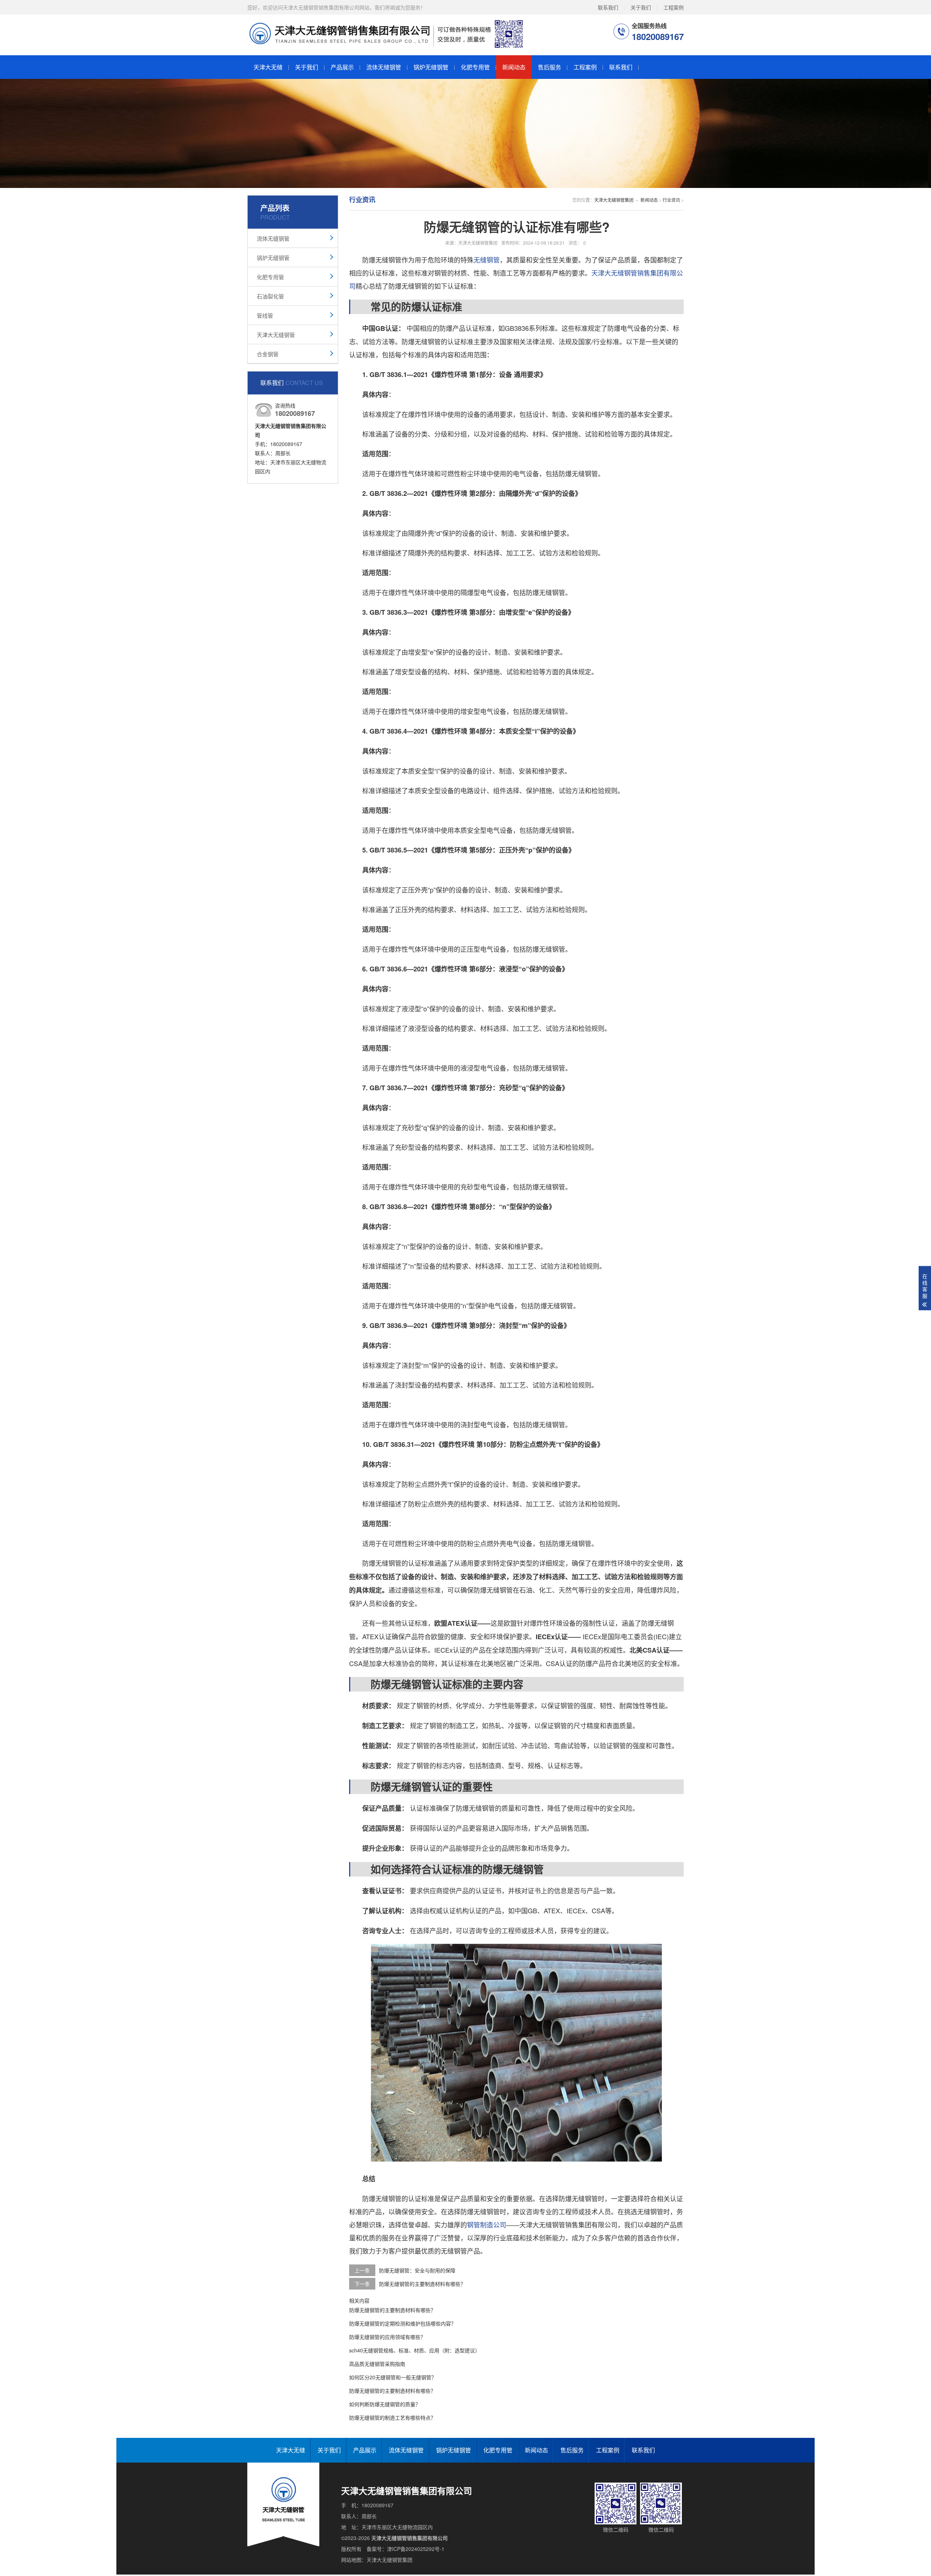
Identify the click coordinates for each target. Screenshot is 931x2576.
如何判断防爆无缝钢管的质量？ (385, 2404)
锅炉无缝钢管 (431, 67)
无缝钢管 (487, 260)
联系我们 (608, 7)
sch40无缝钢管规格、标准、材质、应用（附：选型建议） (415, 2350)
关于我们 (641, 7)
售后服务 (550, 67)
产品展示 (342, 67)
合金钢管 (268, 354)
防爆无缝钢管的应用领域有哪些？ (387, 2337)
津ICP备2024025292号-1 (416, 2549)
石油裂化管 (270, 296)
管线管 (265, 315)
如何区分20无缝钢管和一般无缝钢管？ (393, 2377)
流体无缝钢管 (384, 67)
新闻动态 (514, 67)
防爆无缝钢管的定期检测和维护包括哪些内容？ (403, 2323)
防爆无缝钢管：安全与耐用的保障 (417, 2270)
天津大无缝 (268, 67)
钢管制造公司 (487, 2224)
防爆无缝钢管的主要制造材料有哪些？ (422, 2284)
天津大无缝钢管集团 (614, 200)
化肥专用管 (475, 67)
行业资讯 (671, 200)
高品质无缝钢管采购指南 (377, 2364)
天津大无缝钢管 (276, 335)
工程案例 (674, 7)
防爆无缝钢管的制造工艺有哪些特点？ (392, 2417)
